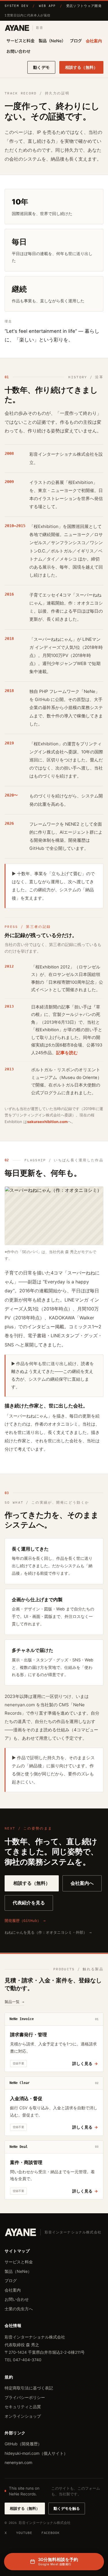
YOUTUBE (24, 2533)
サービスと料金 (20, 41)
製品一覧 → (14, 2002)
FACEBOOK (51, 2533)
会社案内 (94, 41)
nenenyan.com (18, 2462)
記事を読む (67, 1053)
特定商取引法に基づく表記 (29, 2388)
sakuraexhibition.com (47, 1122)
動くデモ (41, 67)
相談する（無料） (81, 67)
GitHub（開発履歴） (23, 2444)
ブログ (76, 41)
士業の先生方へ (19, 2309)
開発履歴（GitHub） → (25, 1921)
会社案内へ (82, 1883)
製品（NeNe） (52, 41)
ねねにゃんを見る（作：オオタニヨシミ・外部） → (48, 1932)
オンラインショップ (23, 2416)
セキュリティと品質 (23, 2407)
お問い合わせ (18, 51)
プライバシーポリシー (25, 2397)
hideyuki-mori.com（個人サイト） (36, 2453)
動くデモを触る (67, 2508)
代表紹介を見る (29, 1903)
